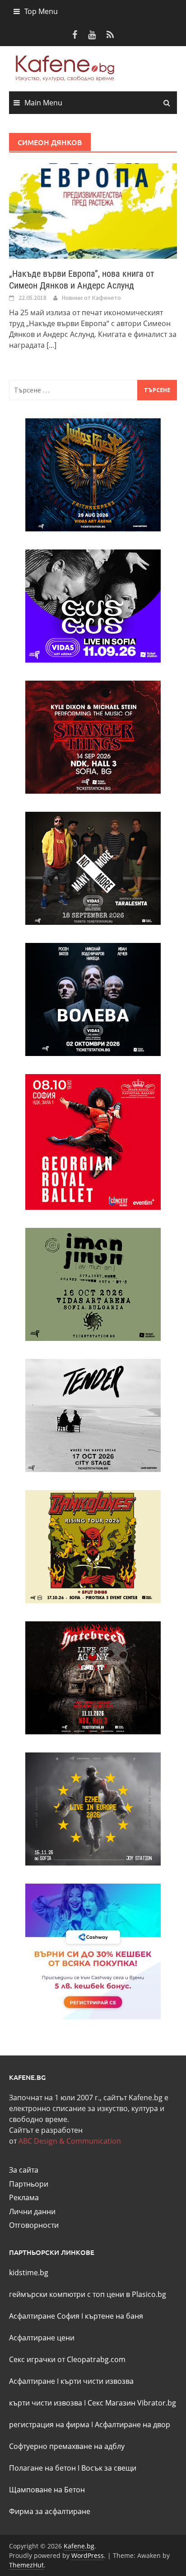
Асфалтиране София (44, 2316)
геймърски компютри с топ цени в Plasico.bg (88, 2294)
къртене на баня (114, 2316)
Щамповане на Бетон (47, 2490)
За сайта (24, 2170)
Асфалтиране (32, 2381)
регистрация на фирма (49, 2424)
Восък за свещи (109, 2468)
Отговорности (34, 2225)
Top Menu (41, 11)
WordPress (88, 2555)
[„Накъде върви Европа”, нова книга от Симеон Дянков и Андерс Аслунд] (93, 210)
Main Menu (43, 103)
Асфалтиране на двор (133, 2424)
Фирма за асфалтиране (50, 2511)
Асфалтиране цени (42, 2338)
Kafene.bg (79, 2546)
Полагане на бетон (42, 2468)
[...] (51, 345)
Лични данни (32, 2211)
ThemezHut (26, 2565)
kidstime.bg (29, 2273)
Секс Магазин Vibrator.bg (132, 2403)
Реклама (24, 2197)
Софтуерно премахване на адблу (67, 2446)
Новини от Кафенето (91, 298)
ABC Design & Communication (70, 2141)
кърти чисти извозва (97, 2381)
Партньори (29, 2184)
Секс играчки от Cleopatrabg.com (67, 2359)
